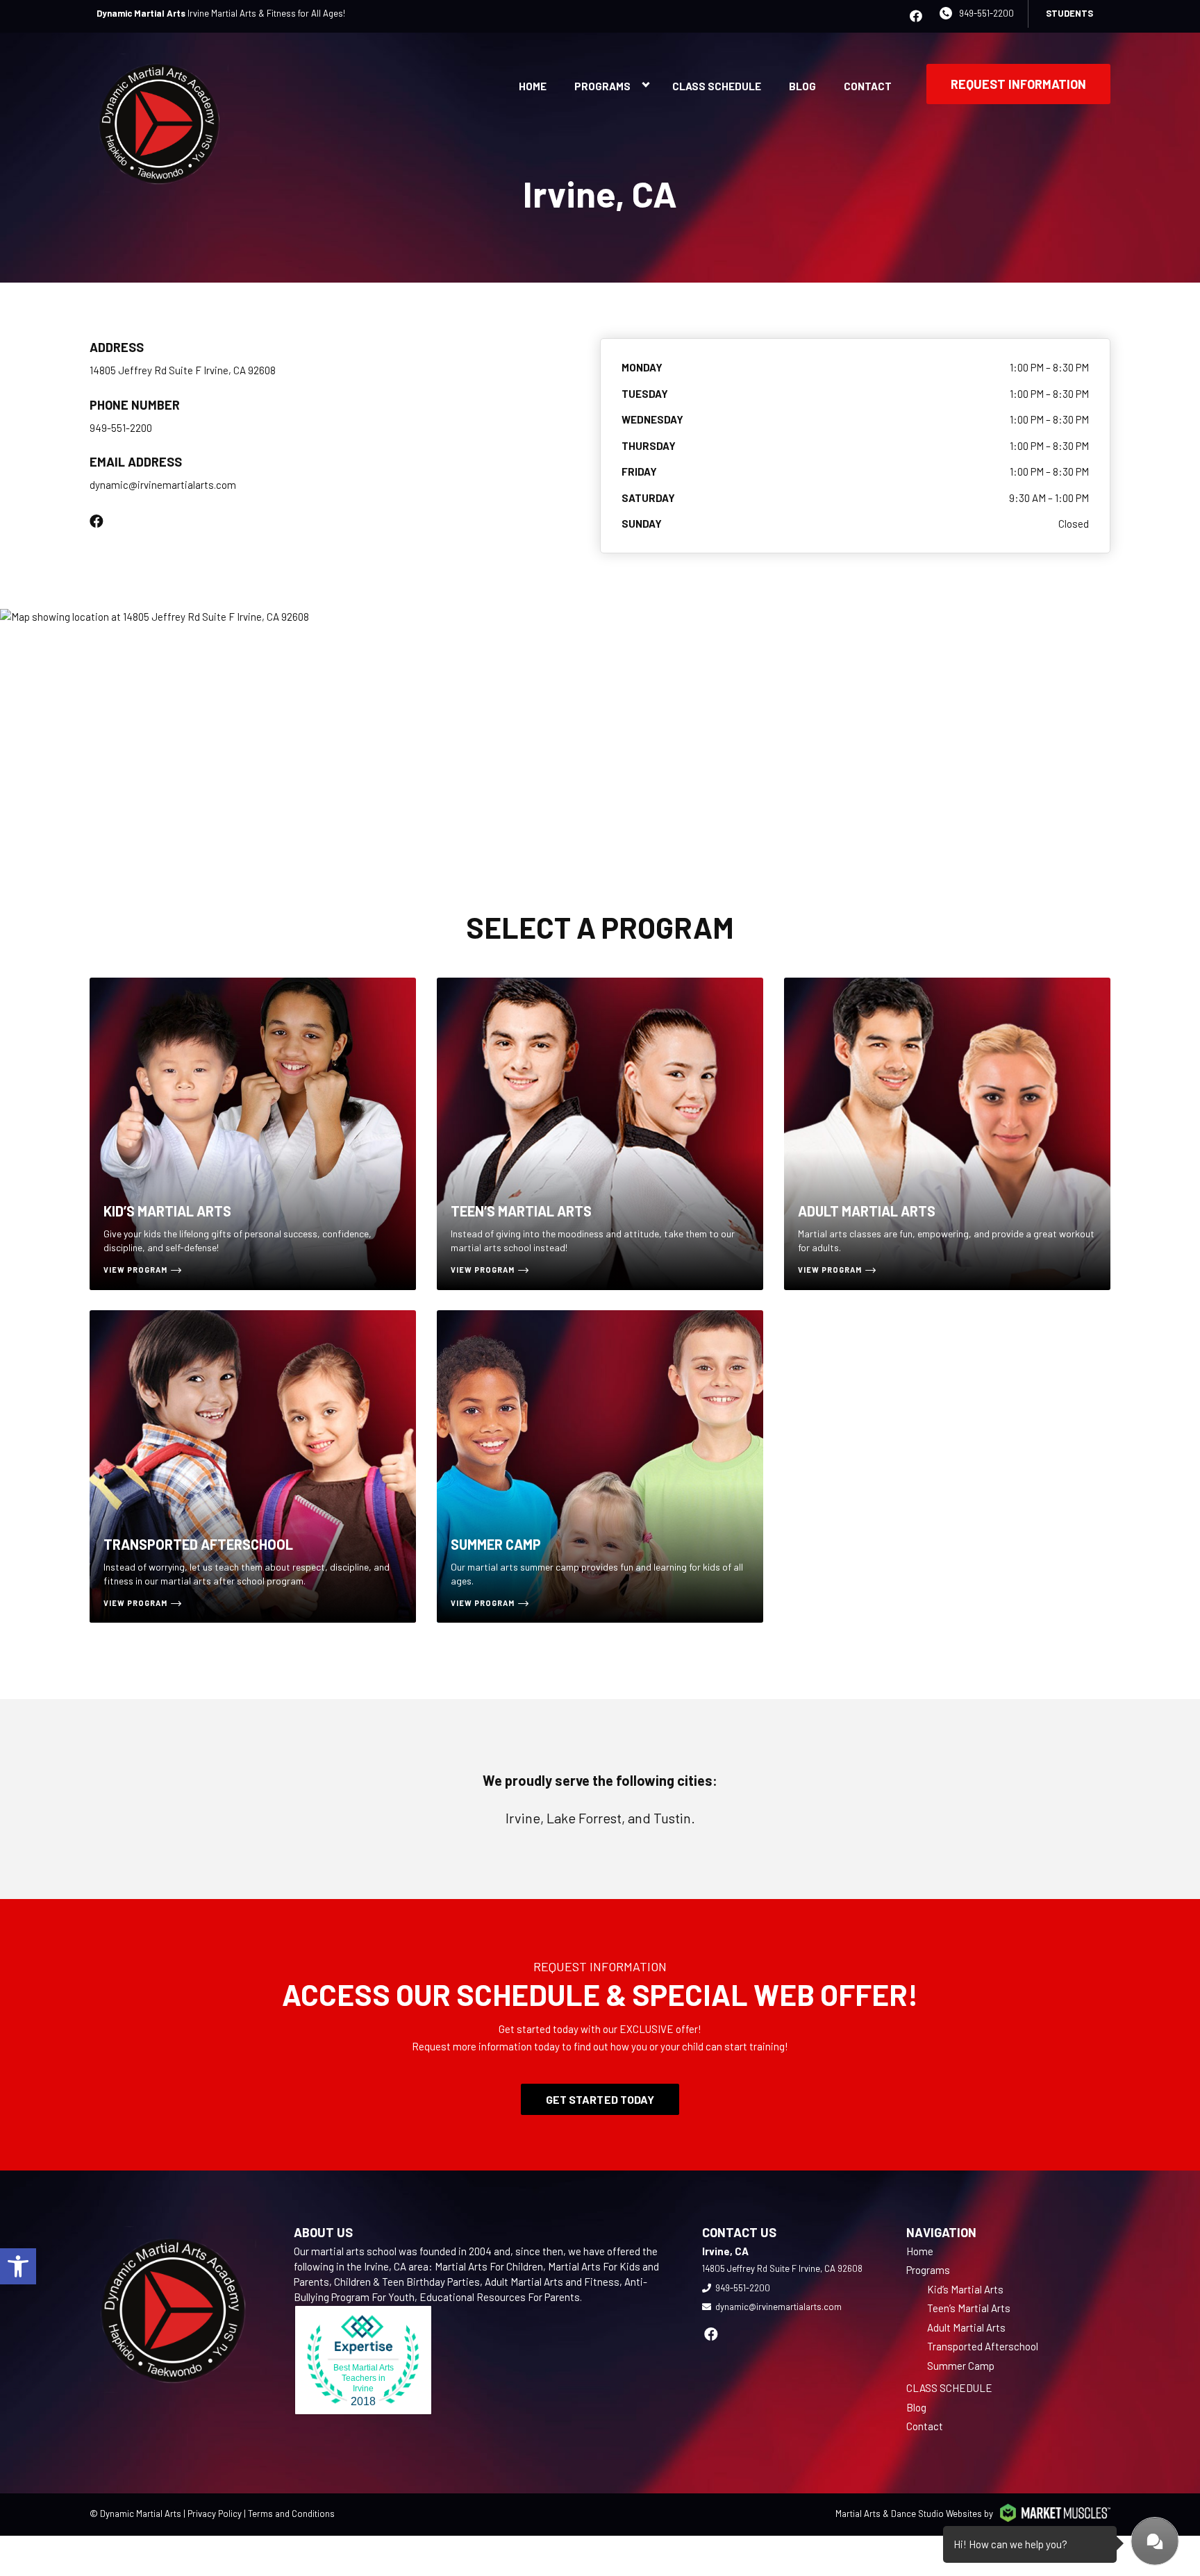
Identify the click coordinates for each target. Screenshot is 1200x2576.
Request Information (1018, 84)
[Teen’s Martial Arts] (600, 1134)
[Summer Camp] (600, 1466)
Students (1069, 13)
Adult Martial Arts (966, 2327)
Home (533, 86)
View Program (135, 1270)
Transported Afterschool (983, 2346)
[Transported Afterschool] (253, 1466)
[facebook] (916, 16)
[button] (18, 2266)
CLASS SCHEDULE (717, 86)
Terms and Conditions (291, 2514)
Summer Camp (961, 2366)
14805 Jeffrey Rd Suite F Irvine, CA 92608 (183, 370)
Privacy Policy (215, 2514)
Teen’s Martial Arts (969, 2308)
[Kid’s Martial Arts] (253, 1134)
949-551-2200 (986, 13)
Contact (868, 86)
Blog (802, 86)
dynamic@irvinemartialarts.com (163, 485)
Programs (602, 86)
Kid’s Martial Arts (965, 2289)
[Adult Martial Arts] (947, 1134)
